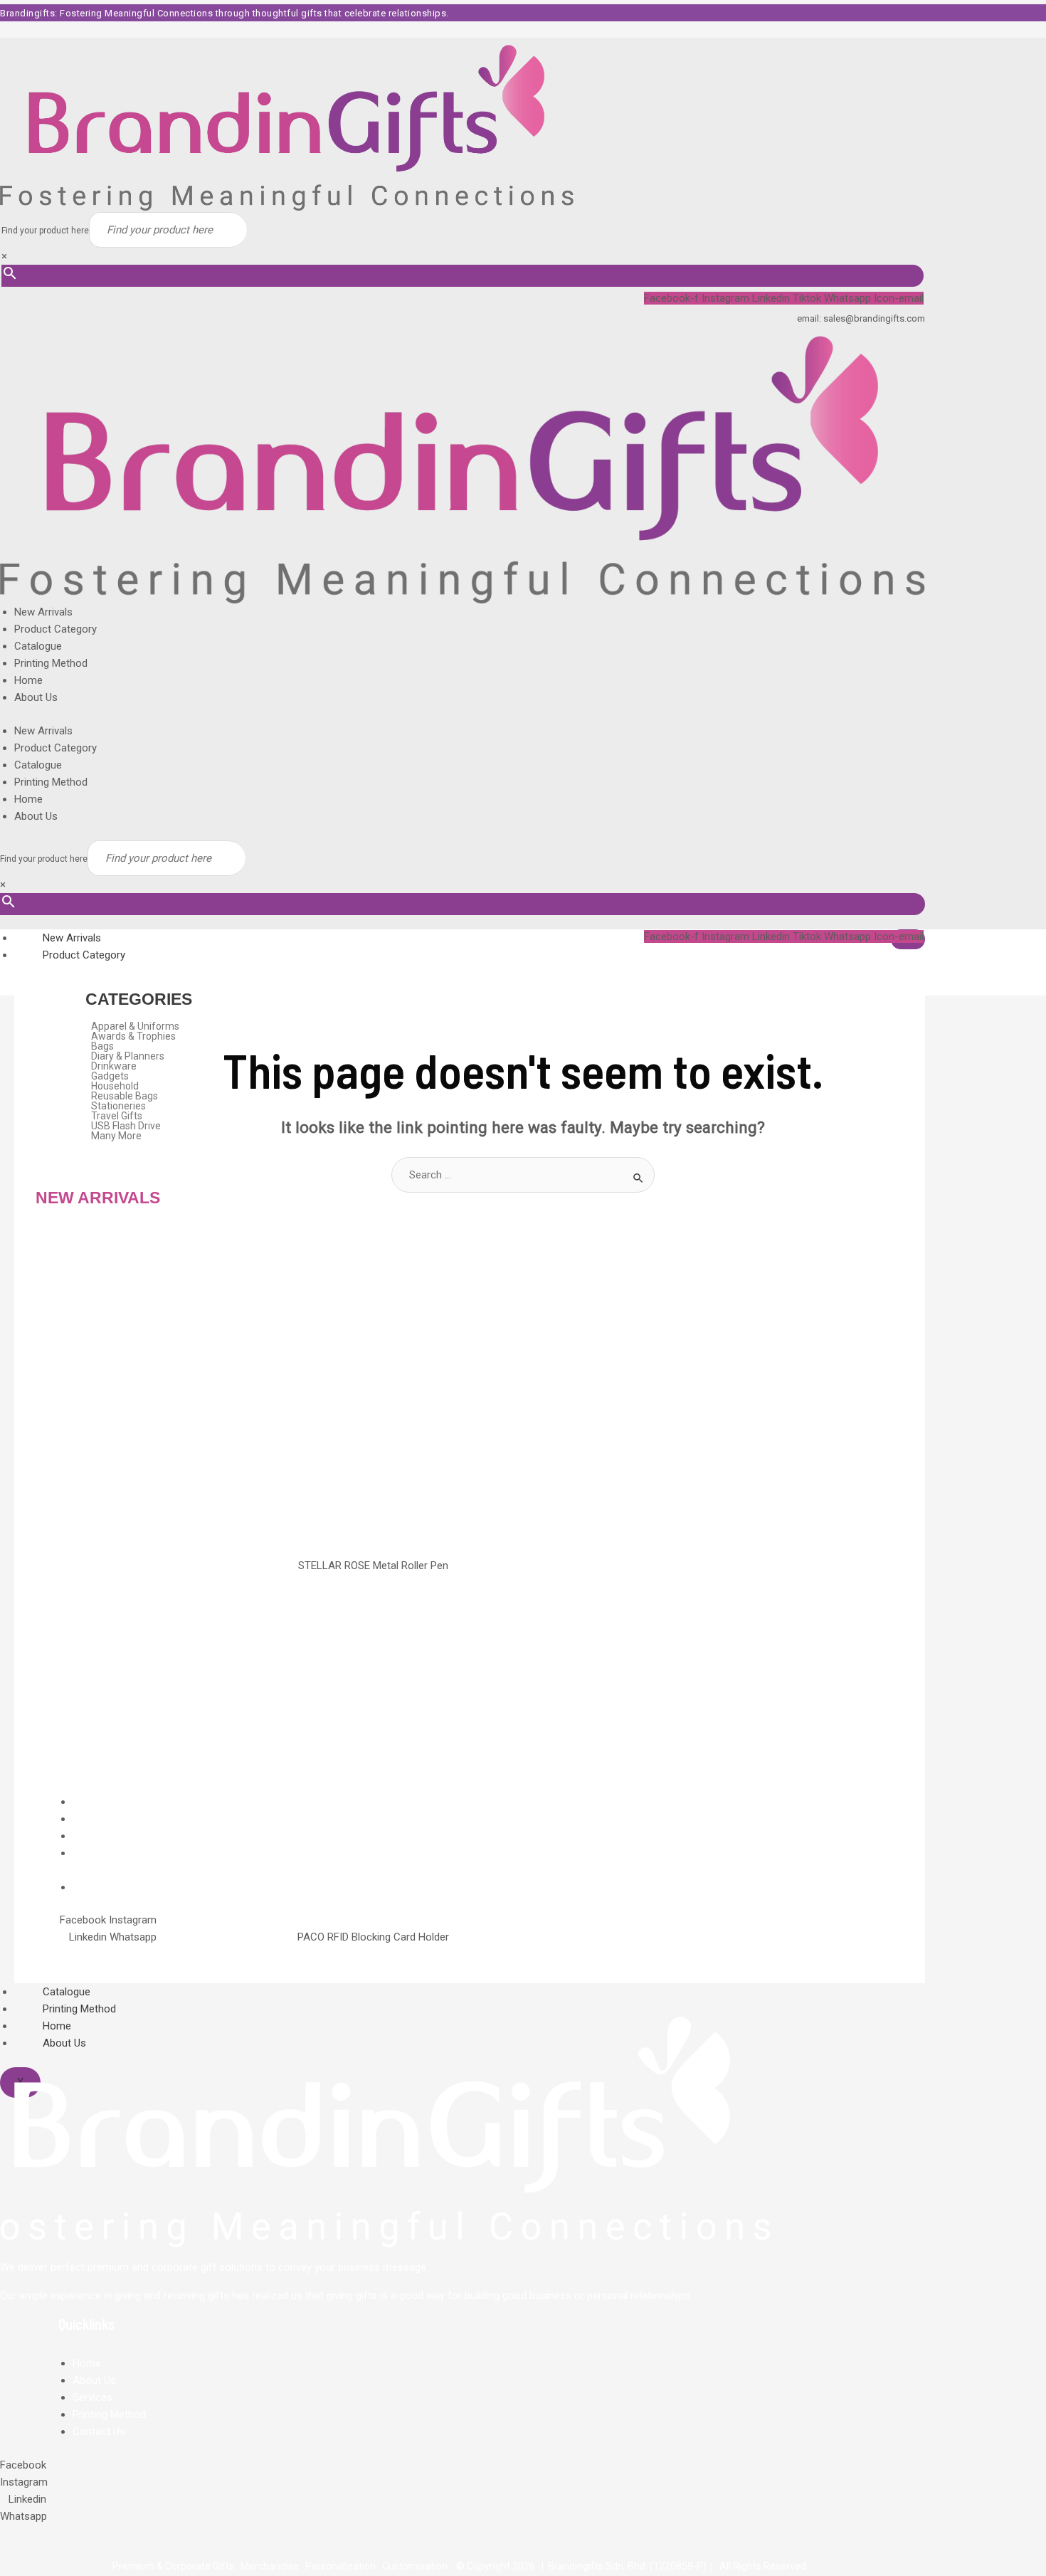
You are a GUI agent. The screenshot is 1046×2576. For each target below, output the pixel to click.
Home (28, 680)
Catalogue (38, 646)
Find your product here (45, 231)
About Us (36, 697)
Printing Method (51, 663)
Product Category (56, 629)
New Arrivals (43, 612)
